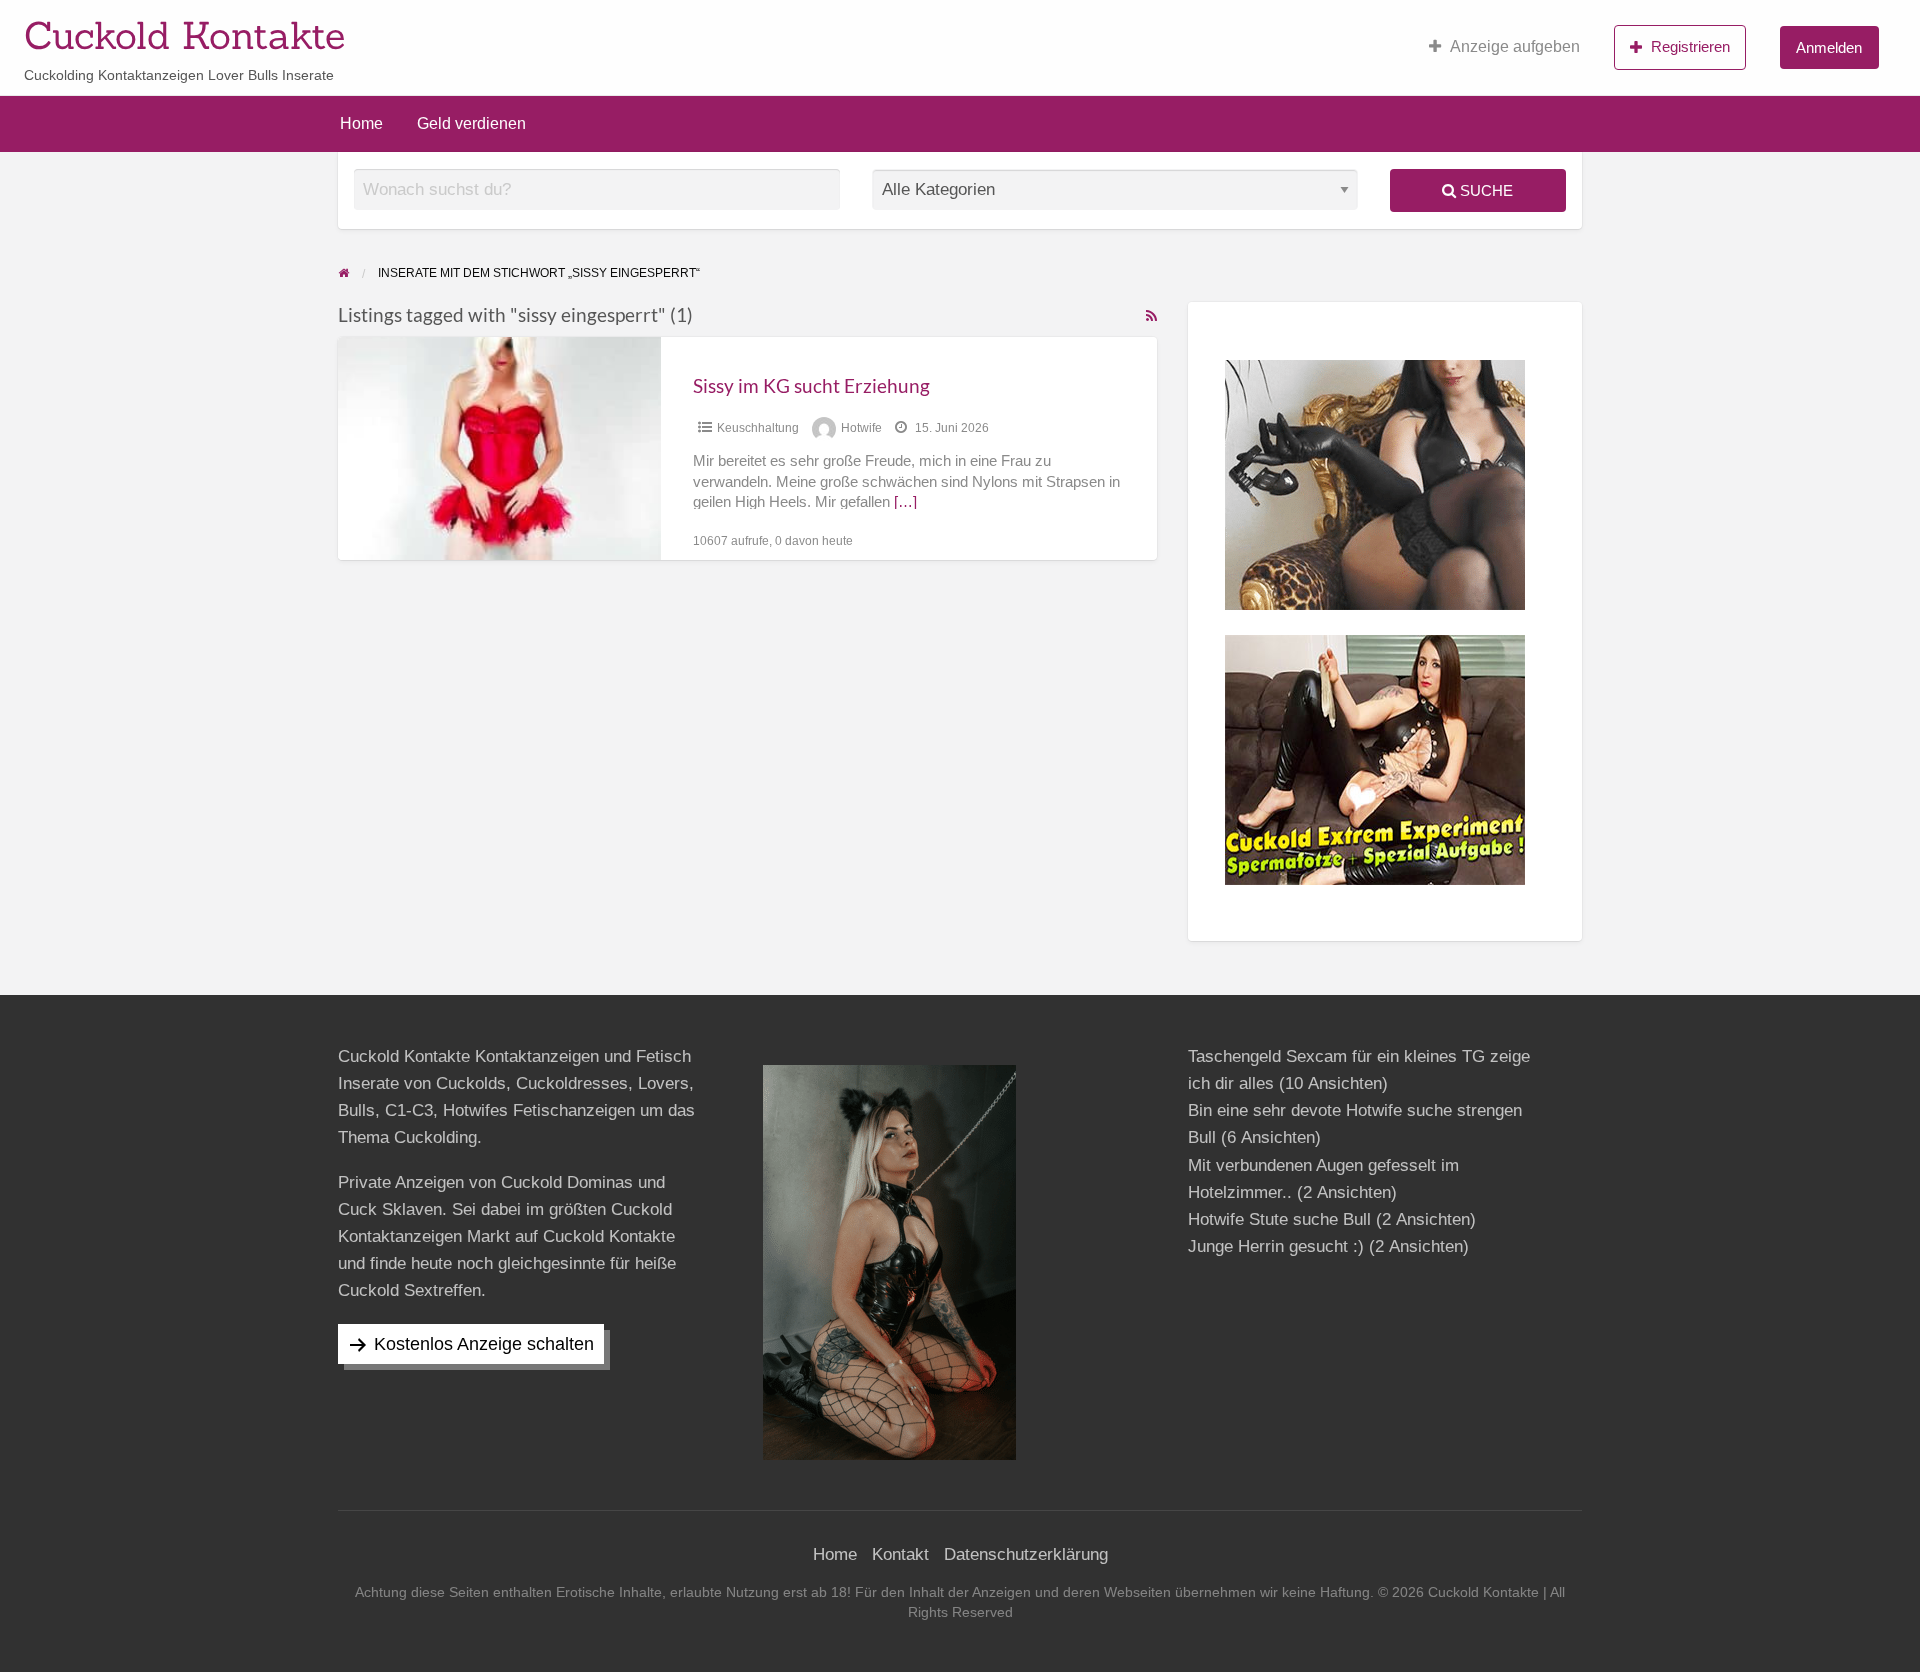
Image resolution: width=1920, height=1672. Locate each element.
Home (361, 123)
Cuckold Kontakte (184, 35)
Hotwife (861, 428)
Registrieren (1690, 46)
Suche (1484, 190)
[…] (905, 502)
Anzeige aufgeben (1515, 46)
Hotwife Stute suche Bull (1279, 1219)
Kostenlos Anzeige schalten (484, 1344)
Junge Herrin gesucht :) (1276, 1246)
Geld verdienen (471, 123)
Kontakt (900, 1554)
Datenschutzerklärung (1026, 1554)
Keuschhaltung (758, 428)
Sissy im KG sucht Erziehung (811, 385)
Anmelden (1829, 47)
